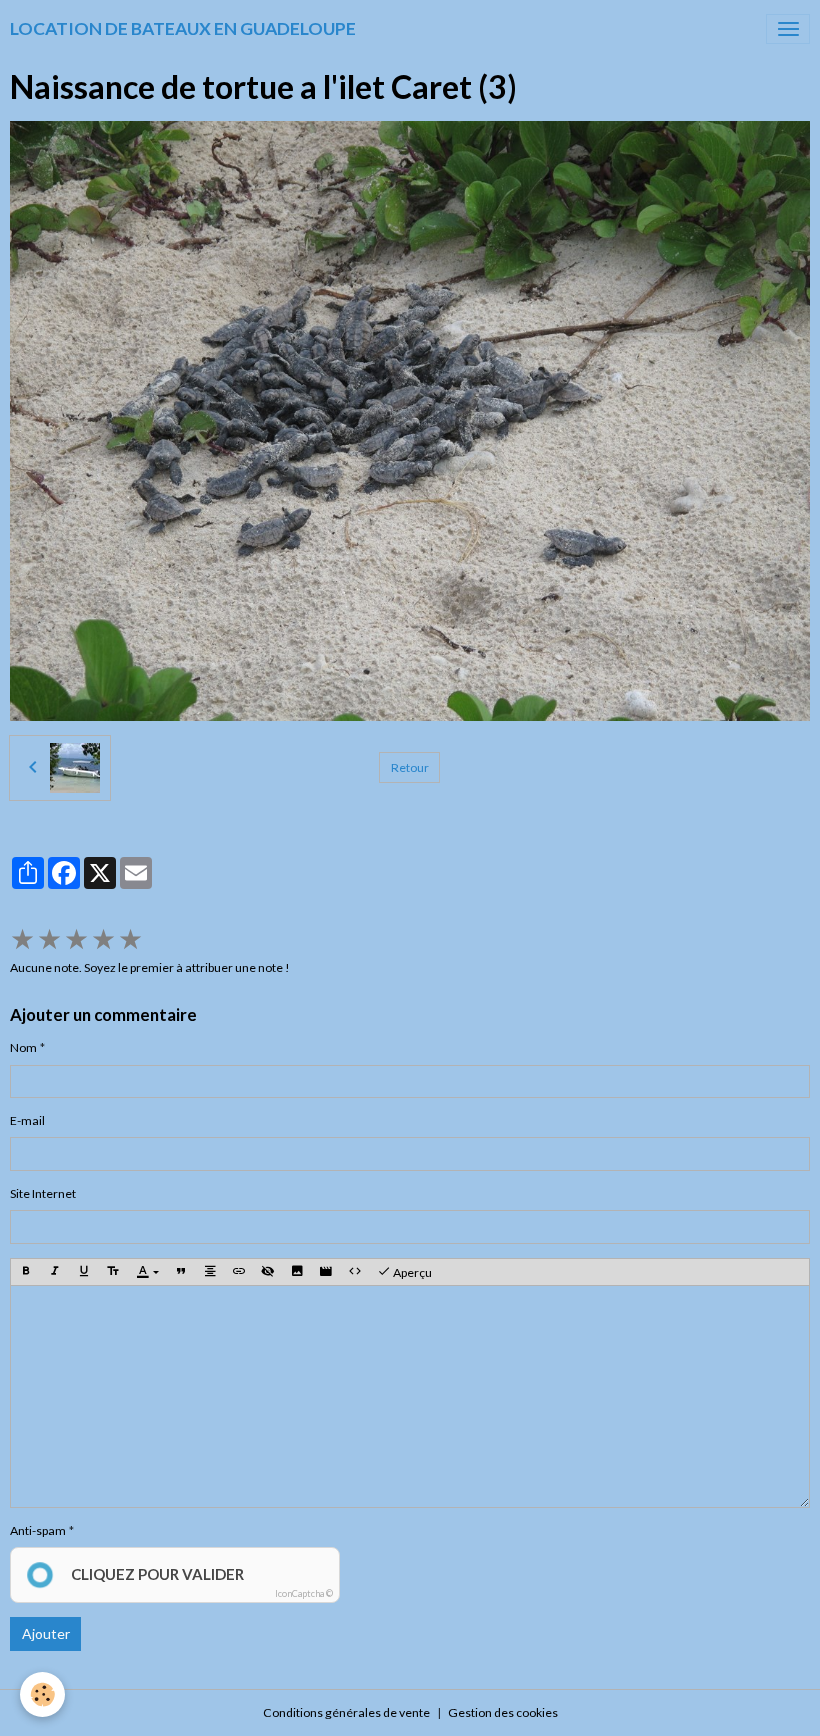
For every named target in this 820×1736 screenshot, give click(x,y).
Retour (410, 767)
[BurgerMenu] (788, 29)
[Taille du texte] (113, 1272)
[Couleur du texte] (147, 1272)
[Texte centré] (210, 1272)
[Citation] (181, 1272)
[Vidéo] (326, 1272)
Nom (23, 1047)
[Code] (355, 1272)
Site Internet (43, 1193)
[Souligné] (84, 1272)
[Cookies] (42, 1694)
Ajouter (46, 1633)
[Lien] (239, 1272)
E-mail (27, 1120)
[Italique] (55, 1272)
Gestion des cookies (503, 1712)
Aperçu (411, 1272)
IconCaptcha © (304, 1593)
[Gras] (26, 1272)
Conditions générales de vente (346, 1712)
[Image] (297, 1272)
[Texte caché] (268, 1272)
